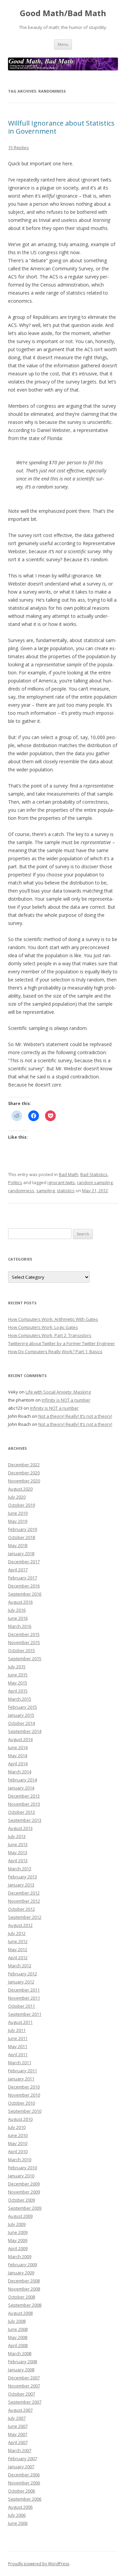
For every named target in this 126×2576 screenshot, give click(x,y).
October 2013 (22, 1812)
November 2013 (24, 1804)
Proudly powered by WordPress (39, 2564)
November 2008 (24, 2289)
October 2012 (22, 1909)
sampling (46, 1191)
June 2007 (18, 2426)
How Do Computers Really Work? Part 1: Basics (55, 1351)
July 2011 (17, 2030)
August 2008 (20, 2313)
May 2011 (18, 2046)
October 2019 (22, 1505)
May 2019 (18, 1521)
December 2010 (24, 2087)
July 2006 (17, 2515)
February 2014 (23, 1780)
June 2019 (18, 1513)
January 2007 (21, 2467)
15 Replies (18, 147)
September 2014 (25, 1731)
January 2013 (21, 1885)
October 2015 (22, 1650)
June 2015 (18, 1675)
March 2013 (20, 1869)
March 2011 (20, 2063)
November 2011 (24, 1998)
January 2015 (21, 1715)
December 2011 (24, 1990)
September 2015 (25, 1659)
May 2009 (18, 2240)
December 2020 (24, 1473)
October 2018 (22, 1537)
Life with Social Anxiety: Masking (58, 1392)
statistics (66, 1191)
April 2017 (18, 1570)
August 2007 (20, 2410)
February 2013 (23, 1877)
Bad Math (69, 1174)
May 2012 (18, 1949)
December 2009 (24, 2184)
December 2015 (24, 1634)
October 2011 (22, 2006)
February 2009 (23, 2265)
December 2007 (24, 2378)
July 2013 (17, 1836)
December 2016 (24, 1586)
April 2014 (18, 1764)
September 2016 (25, 1594)
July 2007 (17, 2418)
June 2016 (18, 1618)
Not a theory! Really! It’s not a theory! (75, 1416)
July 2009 (17, 2224)
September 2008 (25, 2305)
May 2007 (18, 2434)
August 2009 (20, 2216)
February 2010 (23, 2168)
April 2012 (18, 1958)
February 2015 (23, 1707)
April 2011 (18, 2054)
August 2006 (20, 2507)
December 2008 (24, 2281)
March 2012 (20, 1966)
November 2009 (24, 2192)
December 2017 (24, 1562)
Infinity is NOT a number (66, 1400)
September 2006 (25, 2499)
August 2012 (20, 1925)
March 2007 (20, 2450)
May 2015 (18, 1683)
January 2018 (21, 1553)
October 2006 (22, 2491)
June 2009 (18, 2232)
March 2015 (20, 1699)
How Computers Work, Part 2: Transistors (50, 1335)
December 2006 (24, 2475)
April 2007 (18, 2442)
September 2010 (25, 2111)
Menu (63, 44)
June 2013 (18, 1844)
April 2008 (18, 2345)
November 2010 (24, 2095)
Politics (15, 1182)
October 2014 (22, 1723)
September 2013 (25, 1820)
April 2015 (18, 1691)
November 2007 (24, 2386)
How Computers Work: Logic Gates (43, 1327)
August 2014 (20, 1739)
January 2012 (21, 1982)
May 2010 (18, 2143)
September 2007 (25, 2402)
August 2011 (20, 2022)
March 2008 (20, 2353)
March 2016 (20, 1626)
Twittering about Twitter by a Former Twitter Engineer (61, 1343)
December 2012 (24, 1893)
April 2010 (18, 2151)
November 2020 (24, 1481)
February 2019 (23, 1529)
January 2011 (21, 2079)
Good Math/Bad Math (63, 13)
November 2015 (24, 1642)
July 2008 (17, 2321)
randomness (21, 1191)
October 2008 (22, 2297)
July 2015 (17, 1667)
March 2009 (20, 2256)
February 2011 (23, 2071)
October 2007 (22, 2394)
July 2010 (17, 2127)
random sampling (95, 1182)
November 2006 (24, 2483)
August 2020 (20, 1489)
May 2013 (18, 1852)
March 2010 (20, 2160)
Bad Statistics (94, 1174)
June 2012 (18, 1941)
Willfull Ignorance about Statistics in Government (61, 127)
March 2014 (20, 1772)
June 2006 (18, 2523)
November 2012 (24, 1901)
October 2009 (22, 2200)
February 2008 (23, 2362)
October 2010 (22, 2103)
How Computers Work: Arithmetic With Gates (53, 1319)
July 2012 (17, 1933)
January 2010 (21, 2176)
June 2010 (18, 2135)
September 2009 (25, 2208)
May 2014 (18, 1755)
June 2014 (18, 1747)
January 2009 (21, 2273)
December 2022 (24, 1465)
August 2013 (20, 1828)
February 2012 (23, 1974)
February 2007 (23, 2458)
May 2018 (18, 1545)
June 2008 (18, 2329)
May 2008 (18, 2337)
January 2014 (21, 1788)
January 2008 (21, 2370)
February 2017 (23, 1578)
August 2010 (20, 2119)
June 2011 (18, 2038)
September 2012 (25, 1917)
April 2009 (18, 2248)
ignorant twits (61, 1182)
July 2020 (17, 1497)
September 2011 (25, 2014)
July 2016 (17, 1610)
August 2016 (20, 1602)
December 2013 (24, 1796)
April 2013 (18, 1861)
